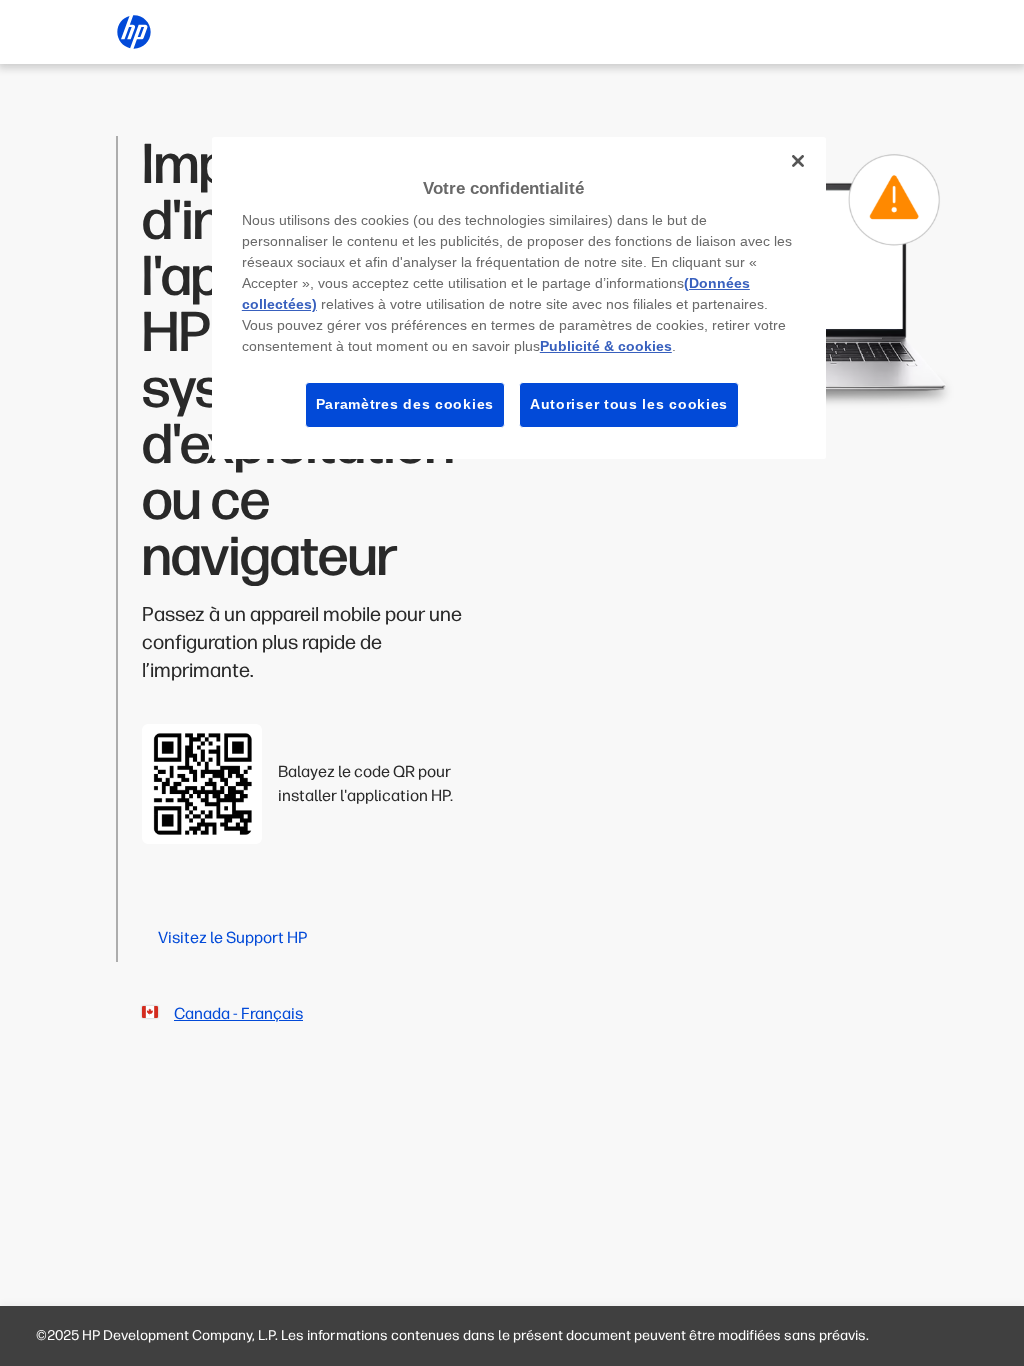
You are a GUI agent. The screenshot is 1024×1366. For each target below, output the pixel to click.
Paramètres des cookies (405, 404)
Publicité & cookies (606, 346)
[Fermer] (798, 161)
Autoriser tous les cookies (629, 404)
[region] (519, 298)
